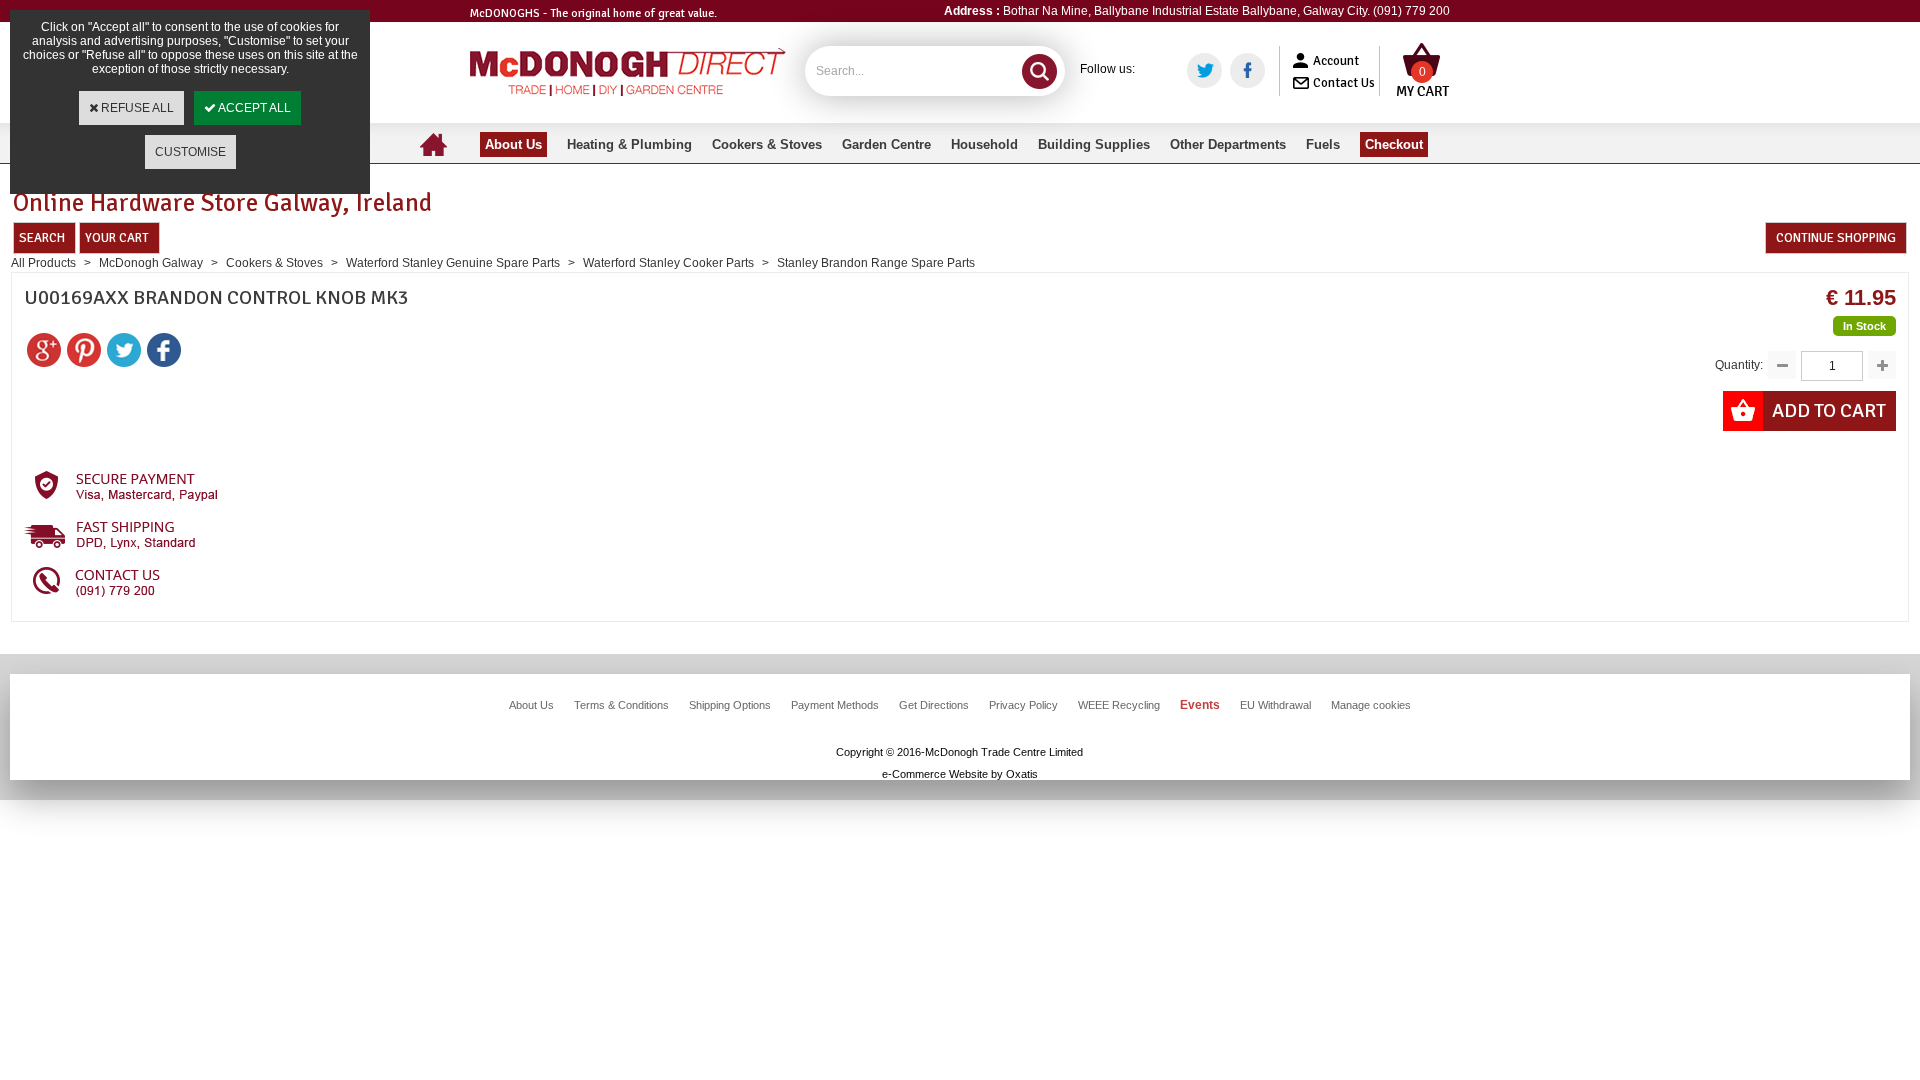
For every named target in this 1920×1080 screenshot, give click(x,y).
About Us (531, 705)
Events (1200, 705)
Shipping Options (730, 705)
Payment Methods (835, 705)
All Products (43, 263)
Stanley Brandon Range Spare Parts (876, 263)
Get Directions (934, 705)
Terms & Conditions (621, 705)
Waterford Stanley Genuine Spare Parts (454, 263)
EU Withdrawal (1275, 705)
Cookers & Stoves (274, 263)
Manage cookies (1371, 705)
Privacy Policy (1023, 705)
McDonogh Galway (151, 263)
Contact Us (1344, 83)
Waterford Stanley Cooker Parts (668, 263)
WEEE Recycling (1119, 705)
